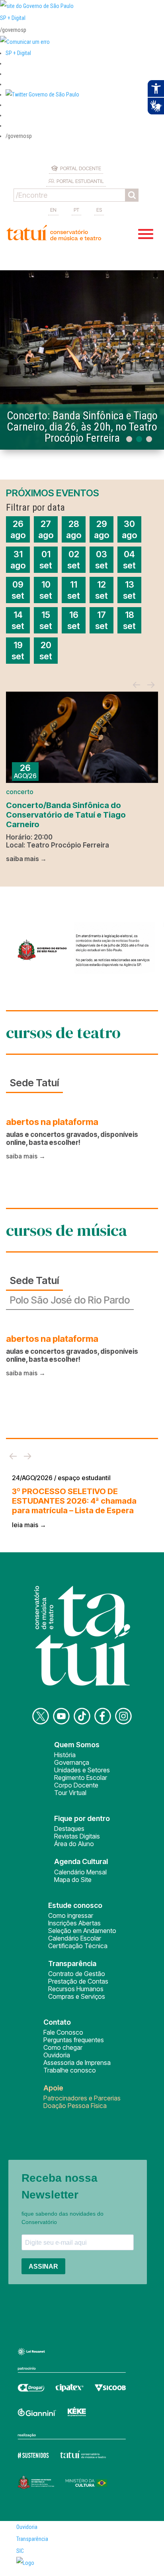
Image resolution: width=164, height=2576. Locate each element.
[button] (42, 94)
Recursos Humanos (76, 1989)
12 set (102, 590)
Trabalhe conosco (70, 2070)
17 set (102, 620)
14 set (18, 620)
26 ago (18, 529)
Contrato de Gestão (77, 1974)
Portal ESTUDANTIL (80, 181)
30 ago (129, 529)
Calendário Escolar (75, 1938)
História (65, 1755)
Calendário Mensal (80, 1872)
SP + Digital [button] (18, 53)
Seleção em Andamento (82, 1931)
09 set (18, 590)
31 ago (18, 560)
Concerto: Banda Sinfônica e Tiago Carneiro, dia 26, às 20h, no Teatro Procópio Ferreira (82, 427)
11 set (74, 590)
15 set (46, 620)
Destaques (69, 1829)
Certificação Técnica (78, 1946)
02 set (74, 560)
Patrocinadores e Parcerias (82, 2098)
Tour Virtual (70, 1793)
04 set (129, 560)
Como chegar (63, 2047)
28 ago (74, 529)
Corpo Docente (76, 1785)
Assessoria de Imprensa (77, 2063)
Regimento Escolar (81, 1778)
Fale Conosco (63, 2032)
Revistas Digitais (77, 1836)
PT (76, 210)
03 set (102, 560)
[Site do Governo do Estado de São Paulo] (37, 6)
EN (53, 210)
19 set (18, 651)
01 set (46, 560)
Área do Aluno (74, 1844)
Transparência (32, 2539)
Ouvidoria (57, 2055)
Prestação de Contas (78, 1981)
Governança (72, 1762)
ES (99, 210)
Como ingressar (71, 1915)
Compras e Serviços (77, 1996)
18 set (129, 620)
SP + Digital (13, 18)
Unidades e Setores (82, 1770)
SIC (20, 2551)
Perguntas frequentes (74, 2040)
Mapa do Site (73, 1880)
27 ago (46, 529)
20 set (46, 651)
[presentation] (137, 685)
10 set (46, 590)
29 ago (102, 529)
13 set (129, 590)
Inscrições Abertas (74, 1923)
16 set (74, 620)
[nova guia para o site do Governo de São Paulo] (25, 42)
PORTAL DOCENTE (81, 168)
